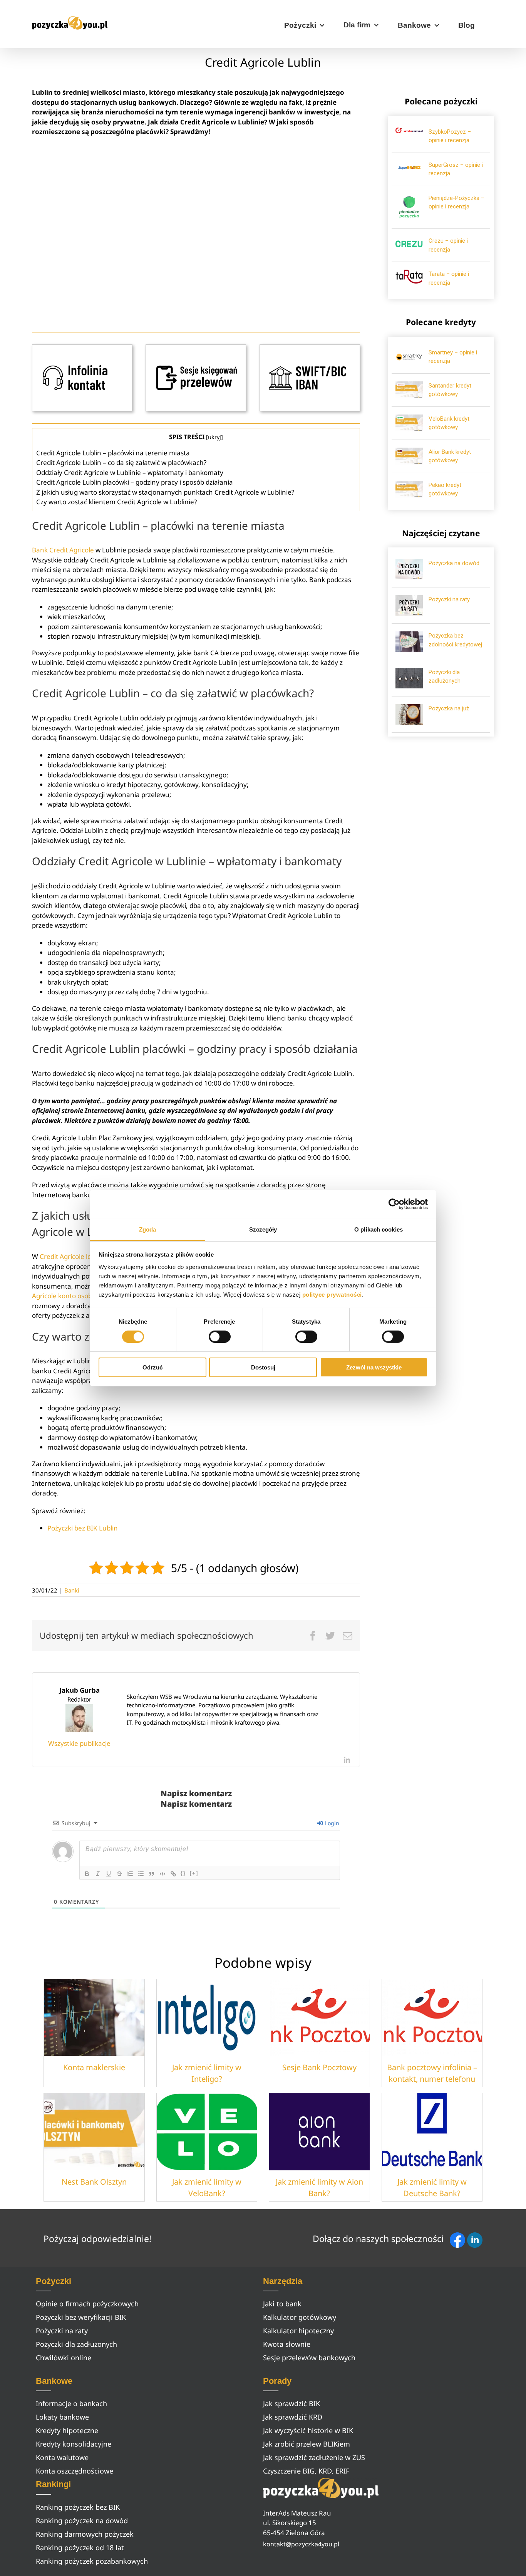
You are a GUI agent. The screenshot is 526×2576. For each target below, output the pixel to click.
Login (331, 1823)
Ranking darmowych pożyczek (85, 2534)
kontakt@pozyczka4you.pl (301, 2544)
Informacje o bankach (71, 2403)
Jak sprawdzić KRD (293, 2417)
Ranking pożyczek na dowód (82, 2521)
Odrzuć (152, 1367)
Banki (72, 1590)
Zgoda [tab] (148, 1229)
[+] (194, 1873)
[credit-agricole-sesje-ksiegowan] (196, 348)
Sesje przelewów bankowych (309, 2358)
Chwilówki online (64, 2358)
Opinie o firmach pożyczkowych (87, 2304)
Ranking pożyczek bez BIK (78, 2507)
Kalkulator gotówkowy (300, 2317)
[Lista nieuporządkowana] (141, 1874)
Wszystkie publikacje (79, 1743)
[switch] (220, 1337)
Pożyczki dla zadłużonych (76, 2344)
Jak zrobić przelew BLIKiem (307, 2444)
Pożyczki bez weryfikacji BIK (81, 2317)
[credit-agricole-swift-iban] (310, 348)
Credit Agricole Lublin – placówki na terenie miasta (113, 453)
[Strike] (119, 1874)
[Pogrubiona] (87, 1874)
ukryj (214, 437)
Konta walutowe (62, 2457)
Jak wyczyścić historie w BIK (308, 2430)
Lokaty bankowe (62, 2417)
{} (183, 1873)
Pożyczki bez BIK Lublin (83, 1528)
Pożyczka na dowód (454, 563)
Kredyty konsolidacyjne (74, 2444)
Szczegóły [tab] (263, 1229)
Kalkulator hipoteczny (298, 2331)
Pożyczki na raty (449, 599)
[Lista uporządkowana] (130, 1874)
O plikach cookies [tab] (379, 1229)
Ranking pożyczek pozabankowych (92, 2561)
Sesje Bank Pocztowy (319, 2067)
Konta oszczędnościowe (75, 2471)
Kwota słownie (287, 2344)
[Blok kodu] (162, 1874)
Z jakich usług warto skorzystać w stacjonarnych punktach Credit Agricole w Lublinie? (165, 492)
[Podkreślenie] (109, 1874)
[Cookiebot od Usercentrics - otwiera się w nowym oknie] (394, 1204)
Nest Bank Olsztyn (94, 2182)
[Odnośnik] (173, 1874)
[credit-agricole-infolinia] (82, 348)
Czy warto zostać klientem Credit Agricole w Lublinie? (116, 502)
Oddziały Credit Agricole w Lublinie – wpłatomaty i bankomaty (130, 472)
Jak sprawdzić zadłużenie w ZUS (314, 2457)
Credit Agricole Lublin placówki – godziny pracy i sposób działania (135, 482)
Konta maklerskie (94, 2067)
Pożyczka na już (449, 708)
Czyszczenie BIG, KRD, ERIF (306, 2471)
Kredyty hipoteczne (67, 2430)
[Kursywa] (98, 1874)
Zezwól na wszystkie (374, 1367)
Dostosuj (263, 1367)
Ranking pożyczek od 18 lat (80, 2547)
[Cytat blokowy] (152, 1874)
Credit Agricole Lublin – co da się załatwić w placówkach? (121, 462)
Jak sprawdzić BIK (291, 2403)
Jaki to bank (282, 2304)
